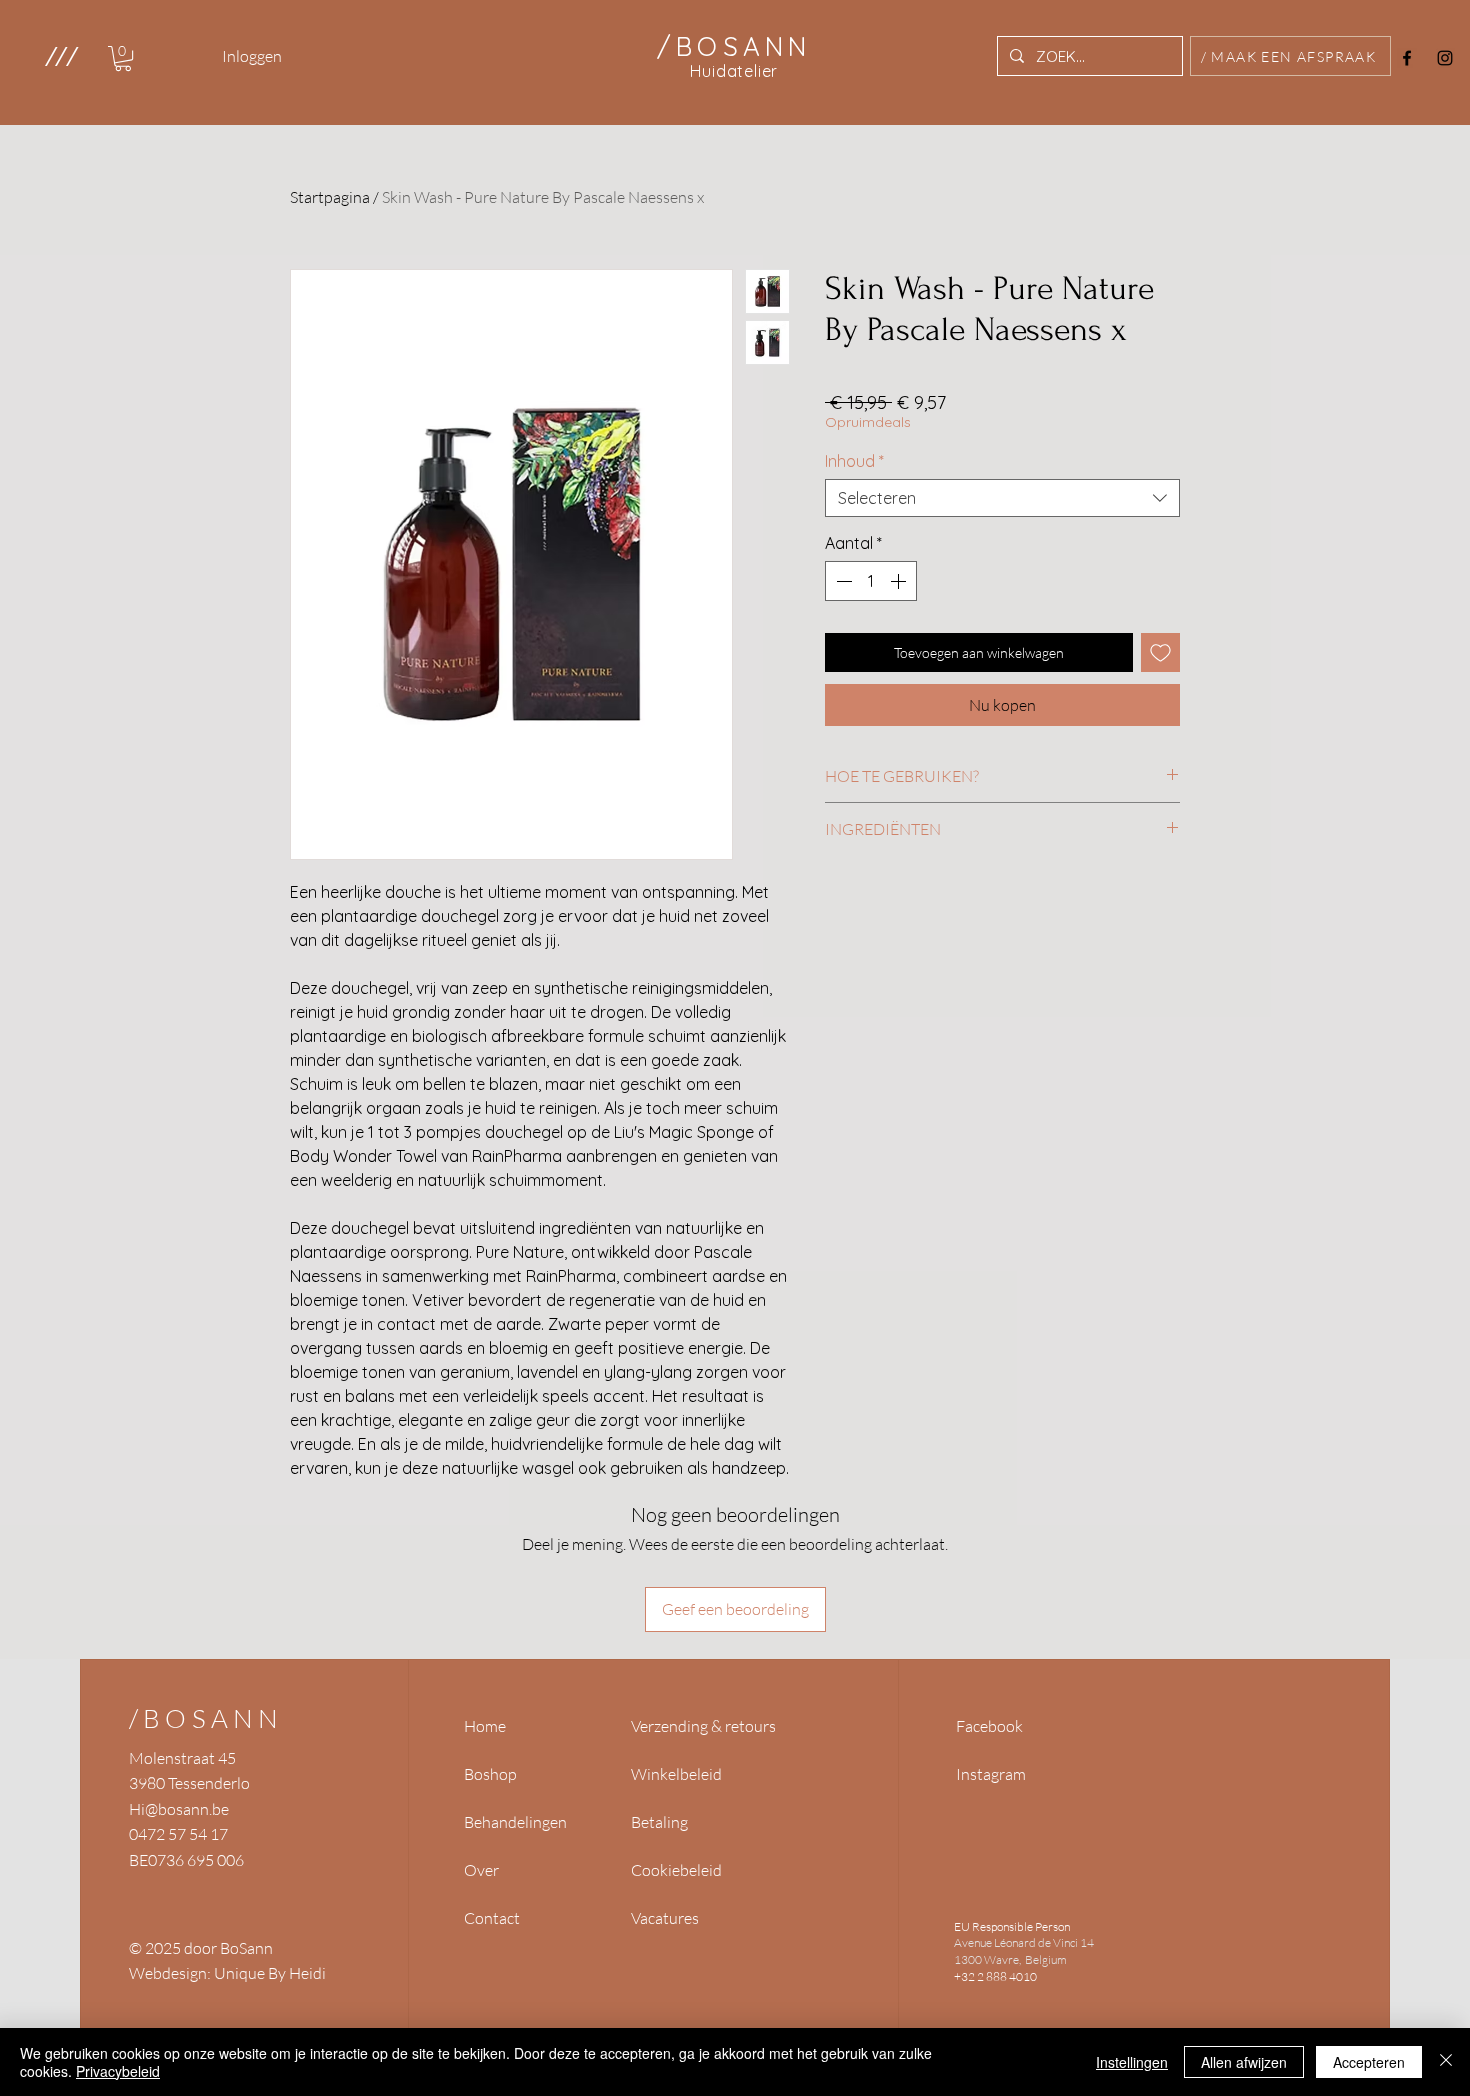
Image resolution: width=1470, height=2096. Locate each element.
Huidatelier (734, 71)
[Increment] (900, 581)
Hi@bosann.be (179, 1809)
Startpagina (330, 197)
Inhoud (854, 461)
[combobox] (1002, 498)
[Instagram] (1445, 58)
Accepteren (1369, 2062)
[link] (123, 58)
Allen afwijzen (1244, 2062)
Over (481, 1870)
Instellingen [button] (1132, 2062)
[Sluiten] (1446, 2062)
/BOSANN (206, 1718)
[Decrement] (842, 581)
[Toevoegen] (1160, 652)
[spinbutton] (871, 581)
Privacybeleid (118, 2071)
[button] (60, 56)
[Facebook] (1407, 58)
